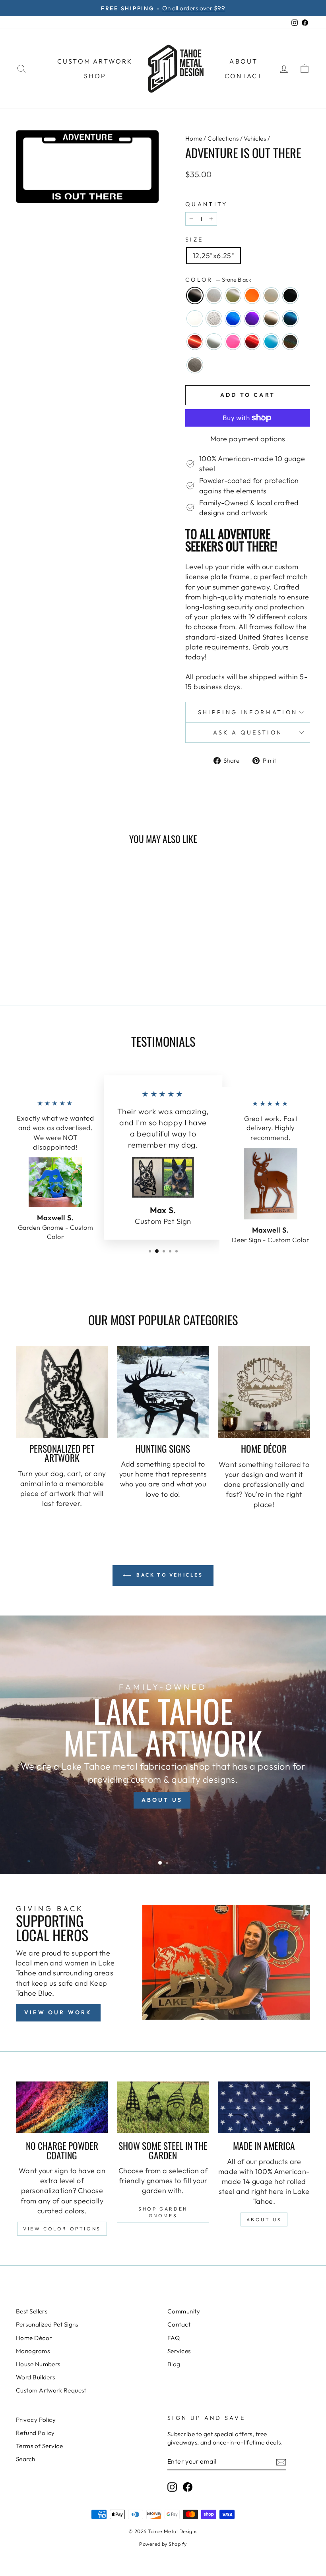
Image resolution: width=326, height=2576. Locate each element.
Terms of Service (39, 2446)
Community (184, 2311)
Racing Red (252, 342)
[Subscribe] (281, 2461)
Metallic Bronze (271, 319)
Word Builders (36, 2377)
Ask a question (248, 732)
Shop (95, 76)
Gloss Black (290, 296)
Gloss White (195, 319)
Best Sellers (32, 2311)
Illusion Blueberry (233, 319)
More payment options (248, 439)
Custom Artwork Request (51, 2390)
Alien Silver (214, 296)
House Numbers (38, 2364)
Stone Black (195, 296)
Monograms (33, 2351)
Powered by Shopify (163, 2544)
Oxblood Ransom (195, 342)
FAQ (174, 2338)
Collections (223, 138)
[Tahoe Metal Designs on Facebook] (188, 2487)
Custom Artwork (95, 61)
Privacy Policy (36, 2420)
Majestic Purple (252, 319)
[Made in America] (264, 2107)
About (244, 61)
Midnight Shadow (290, 319)
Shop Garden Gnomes (163, 2212)
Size (194, 240)
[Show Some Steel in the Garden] (163, 2107)
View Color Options (62, 2229)
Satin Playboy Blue (271, 342)
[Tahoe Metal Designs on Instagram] (172, 2487)
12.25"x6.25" (213, 256)
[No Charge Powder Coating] (62, 2107)
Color (218, 280)
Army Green (233, 296)
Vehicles (255, 138)
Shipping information (248, 712)
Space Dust (290, 342)
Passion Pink (233, 342)
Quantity (207, 204)
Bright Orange (252, 296)
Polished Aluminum (214, 342)
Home (194, 138)
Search (26, 2459)
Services (179, 2351)
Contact (244, 76)
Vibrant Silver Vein (195, 365)
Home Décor (34, 2338)
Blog (174, 2364)
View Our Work (58, 2012)
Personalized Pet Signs (47, 2324)
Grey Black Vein (214, 319)
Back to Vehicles (168, 1575)
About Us (264, 2219)
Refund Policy (35, 2433)
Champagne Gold (271, 296)
